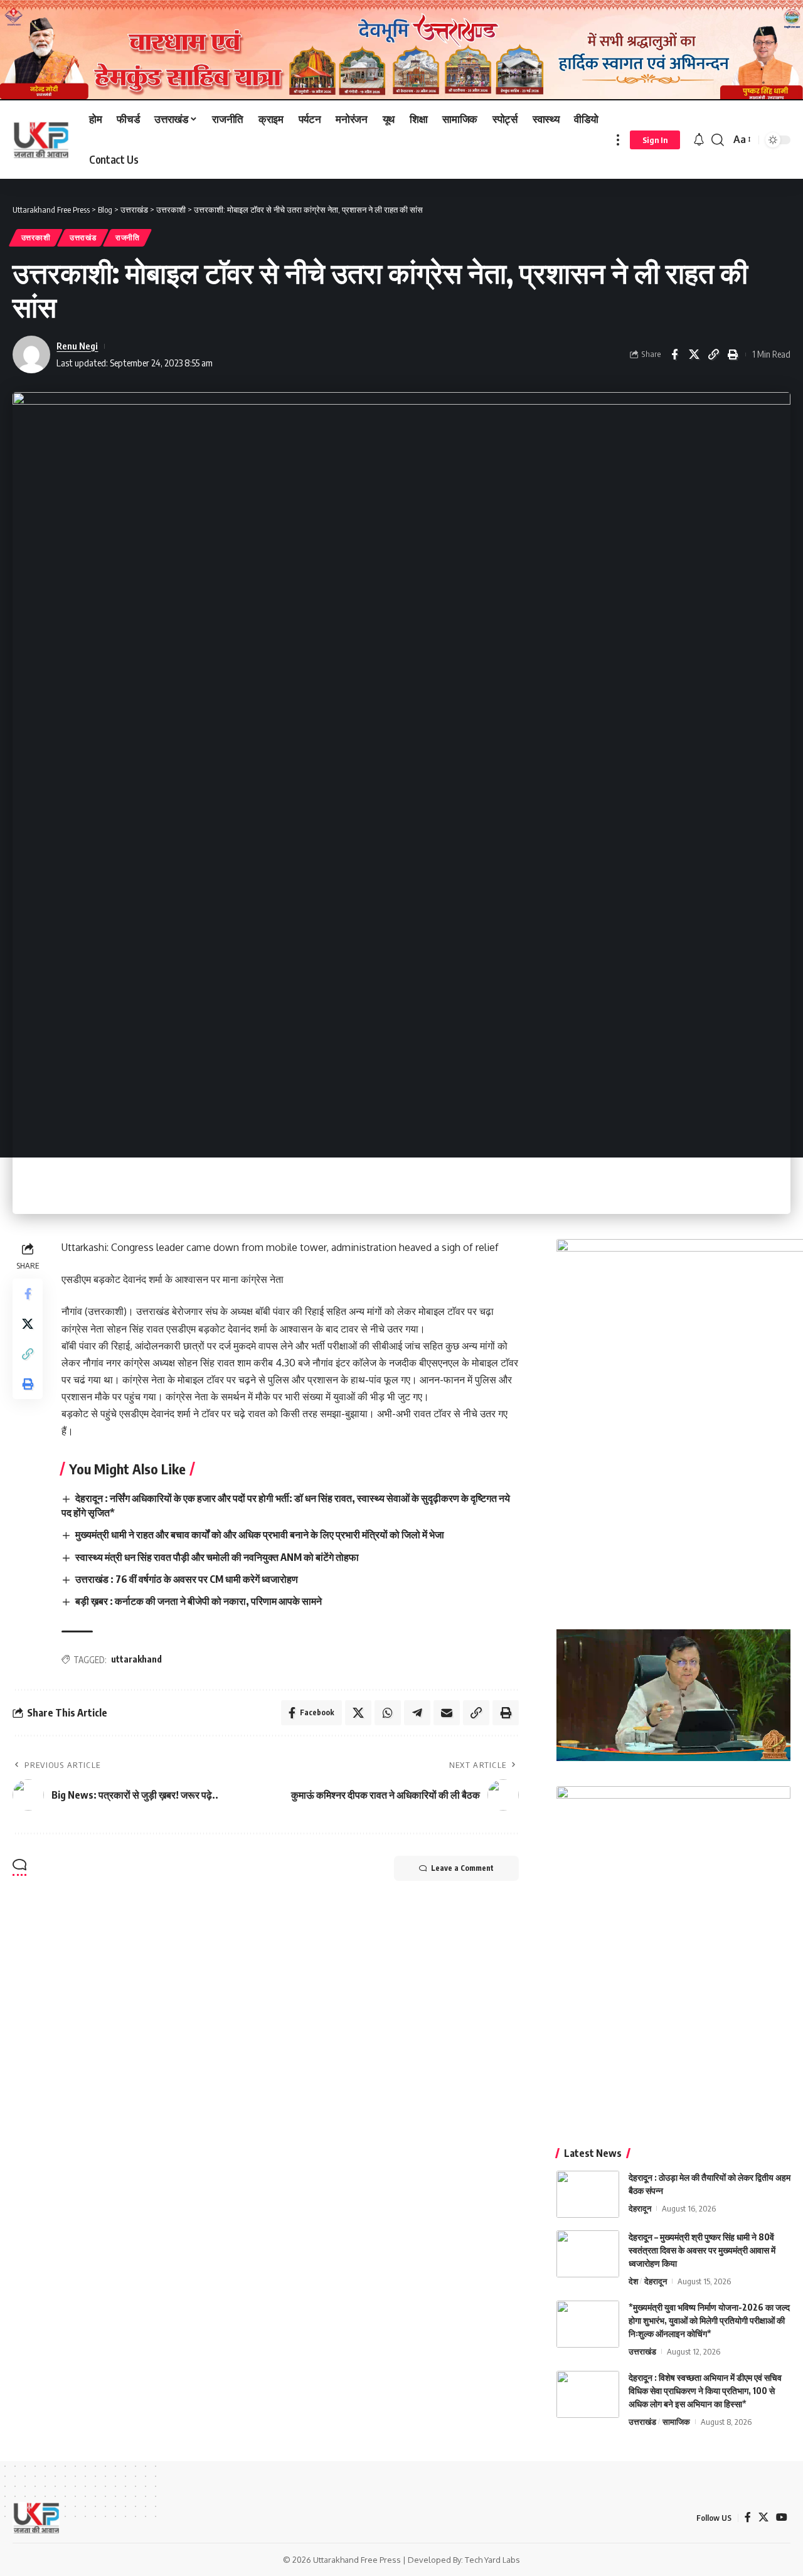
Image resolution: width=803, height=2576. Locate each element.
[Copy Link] (713, 354)
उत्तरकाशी (36, 237)
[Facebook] (748, 2517)
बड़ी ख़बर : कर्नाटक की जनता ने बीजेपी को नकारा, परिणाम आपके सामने (199, 1601)
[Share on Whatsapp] (388, 1713)
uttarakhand (136, 1659)
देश (633, 2281)
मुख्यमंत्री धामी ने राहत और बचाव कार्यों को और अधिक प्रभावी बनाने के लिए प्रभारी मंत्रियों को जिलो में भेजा (260, 1535)
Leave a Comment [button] (462, 1868)
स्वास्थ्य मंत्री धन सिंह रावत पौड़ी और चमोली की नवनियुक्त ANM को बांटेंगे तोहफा (217, 1557)
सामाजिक (676, 2422)
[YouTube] (782, 2517)
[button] (618, 140)
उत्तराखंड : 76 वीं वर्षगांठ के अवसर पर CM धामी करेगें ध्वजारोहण (187, 1579)
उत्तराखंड (83, 237)
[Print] (733, 354)
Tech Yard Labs (492, 2560)
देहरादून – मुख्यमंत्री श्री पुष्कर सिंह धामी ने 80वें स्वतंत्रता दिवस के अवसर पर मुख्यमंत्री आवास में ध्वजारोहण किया (702, 2250)
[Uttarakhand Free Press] (41, 140)
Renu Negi (77, 346)
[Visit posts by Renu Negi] (31, 354)
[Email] (447, 1713)
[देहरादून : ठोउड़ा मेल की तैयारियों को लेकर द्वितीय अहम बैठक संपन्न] (588, 2194)
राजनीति (128, 237)
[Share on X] (694, 354)
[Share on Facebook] (674, 354)
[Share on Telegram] (417, 1713)
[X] (763, 2517)
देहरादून (640, 2208)
